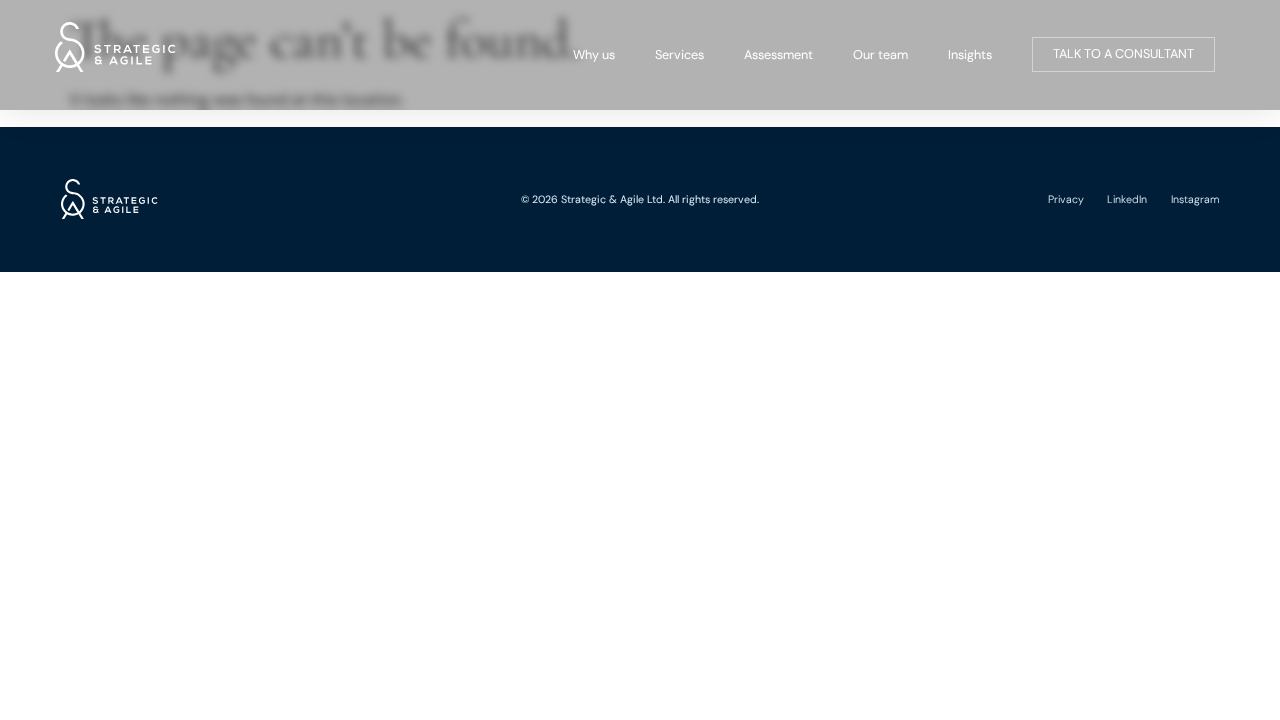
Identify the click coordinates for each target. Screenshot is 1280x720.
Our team (880, 54)
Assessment (778, 54)
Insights (970, 54)
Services (679, 54)
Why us (594, 54)
